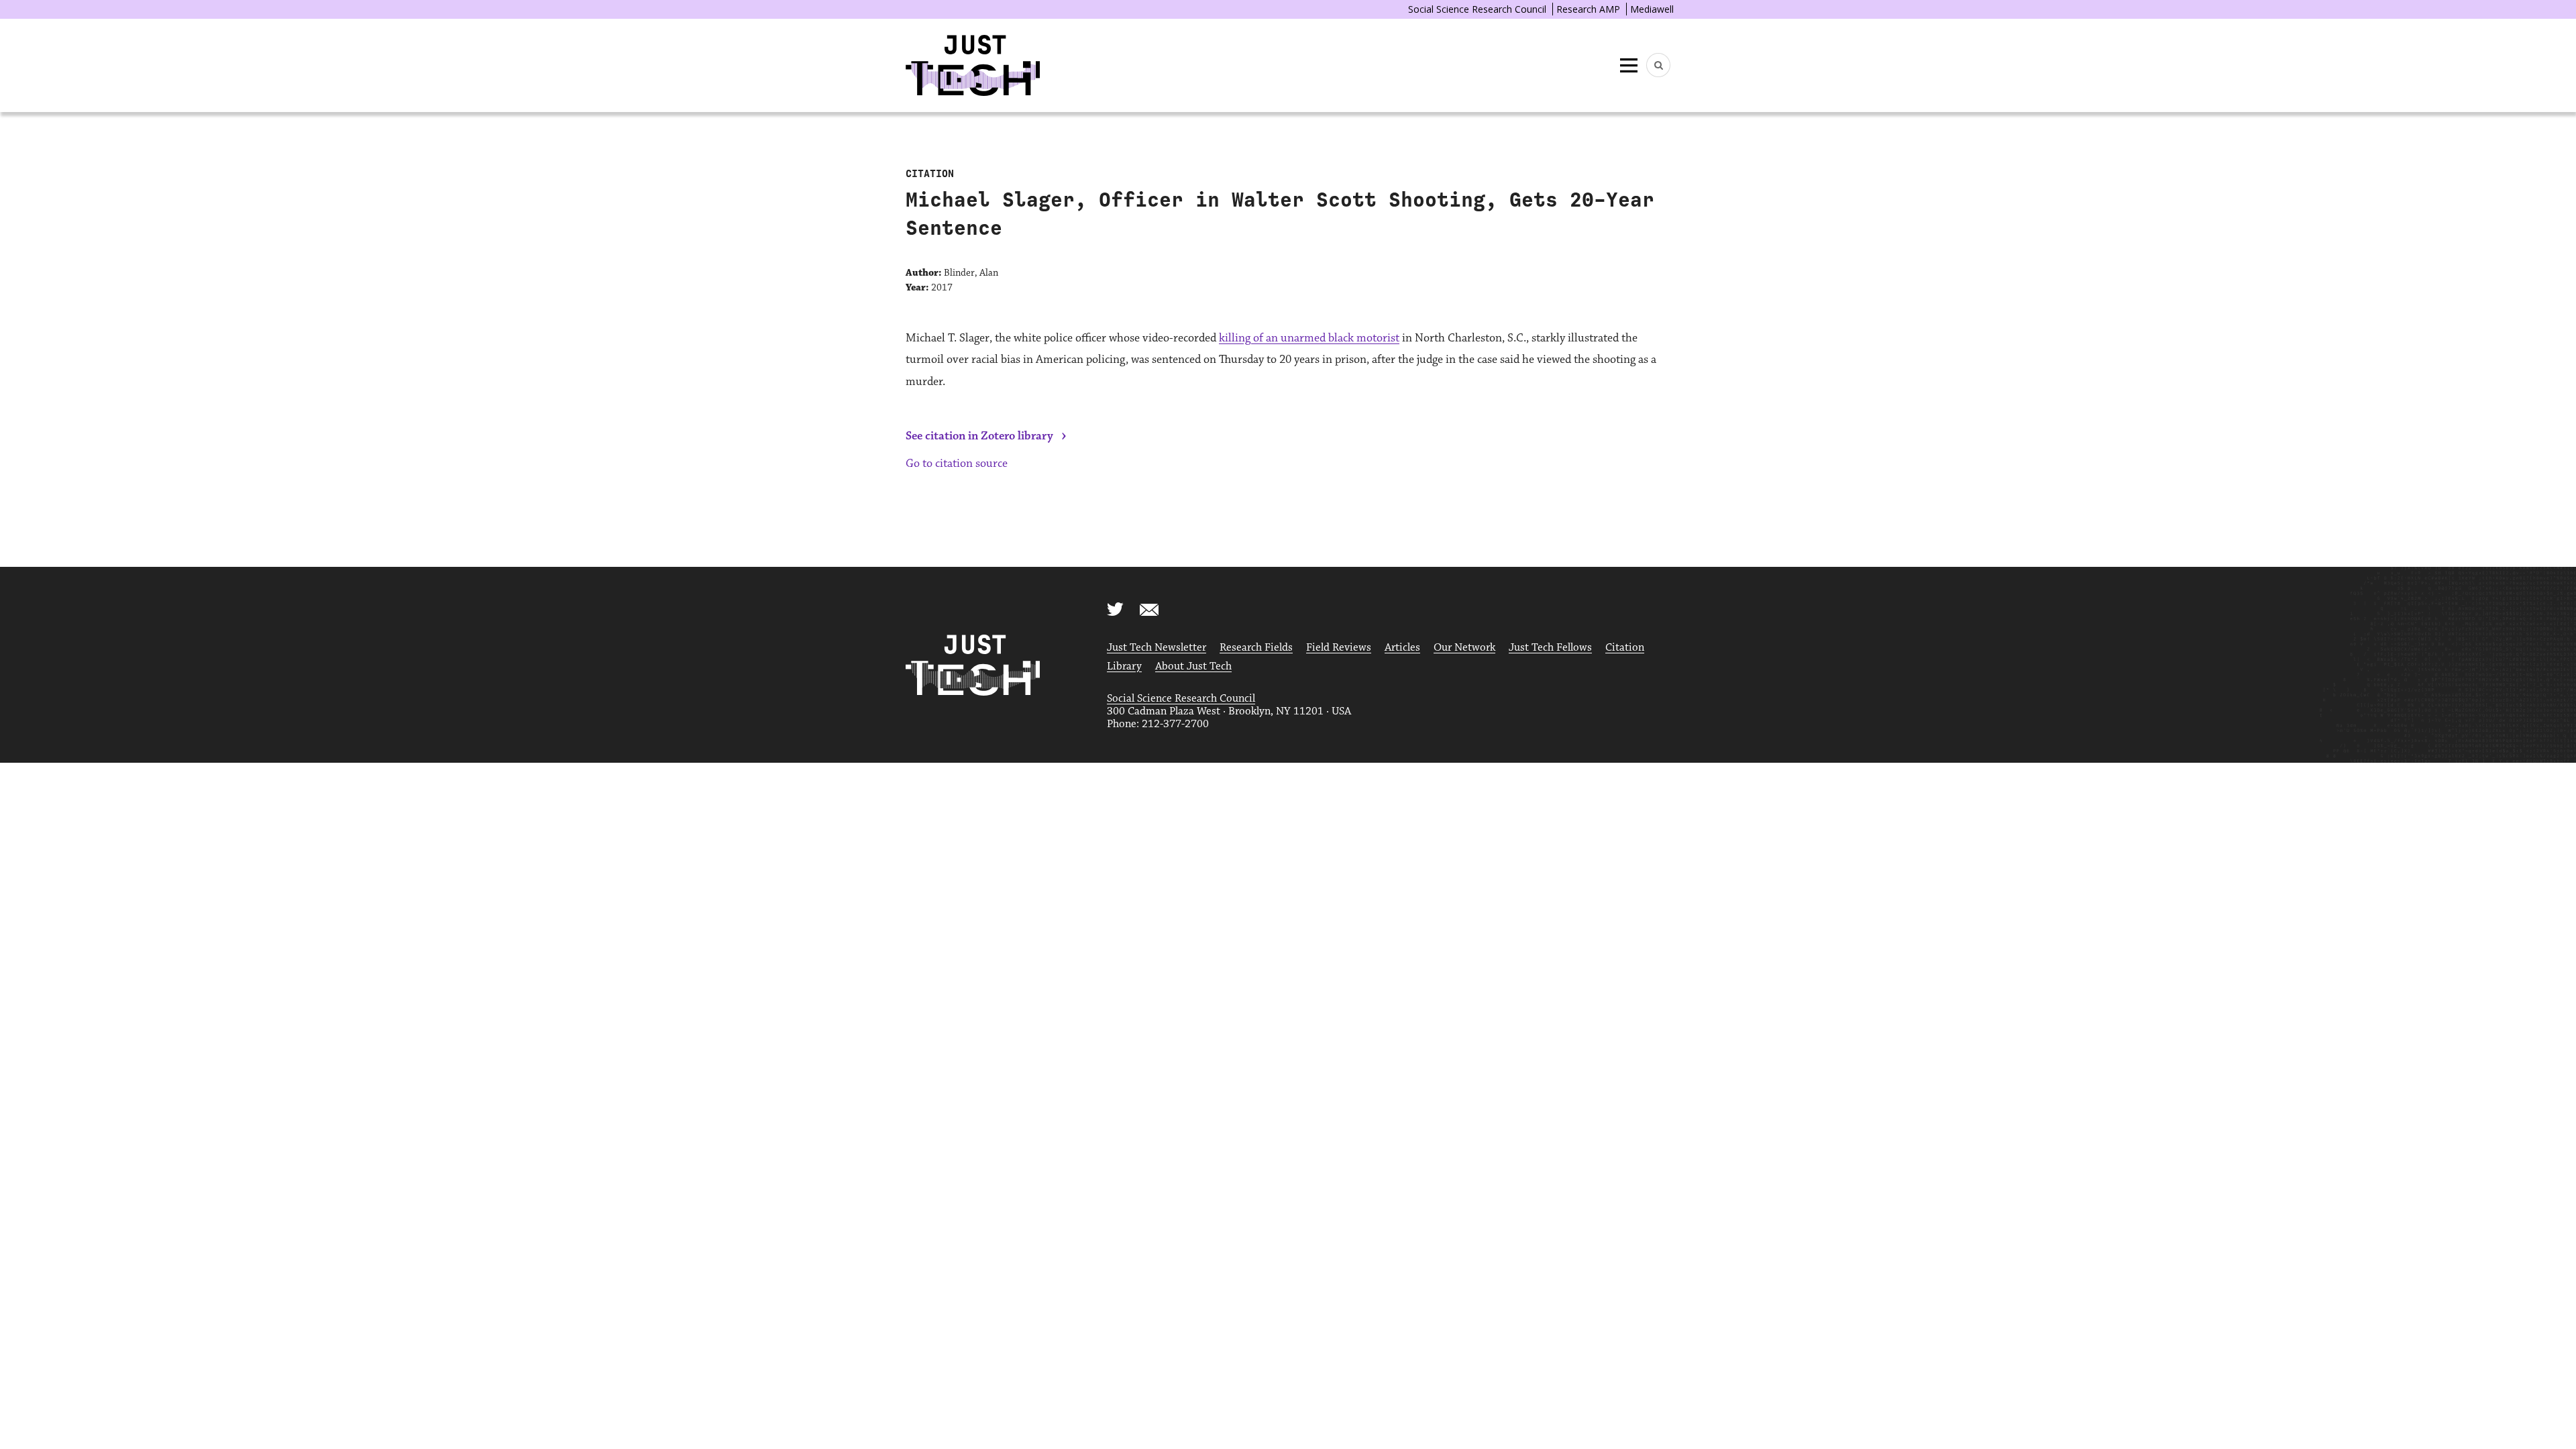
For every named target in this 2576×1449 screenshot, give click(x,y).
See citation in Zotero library (979, 436)
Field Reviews (1339, 648)
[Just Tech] (973, 65)
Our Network (1464, 648)
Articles (1402, 648)
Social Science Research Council (1477, 9)
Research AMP (1588, 9)
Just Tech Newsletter (1157, 648)
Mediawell (1652, 9)
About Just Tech (1193, 666)
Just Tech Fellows (1550, 648)
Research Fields (1256, 648)
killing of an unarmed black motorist (1309, 338)
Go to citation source (957, 464)
